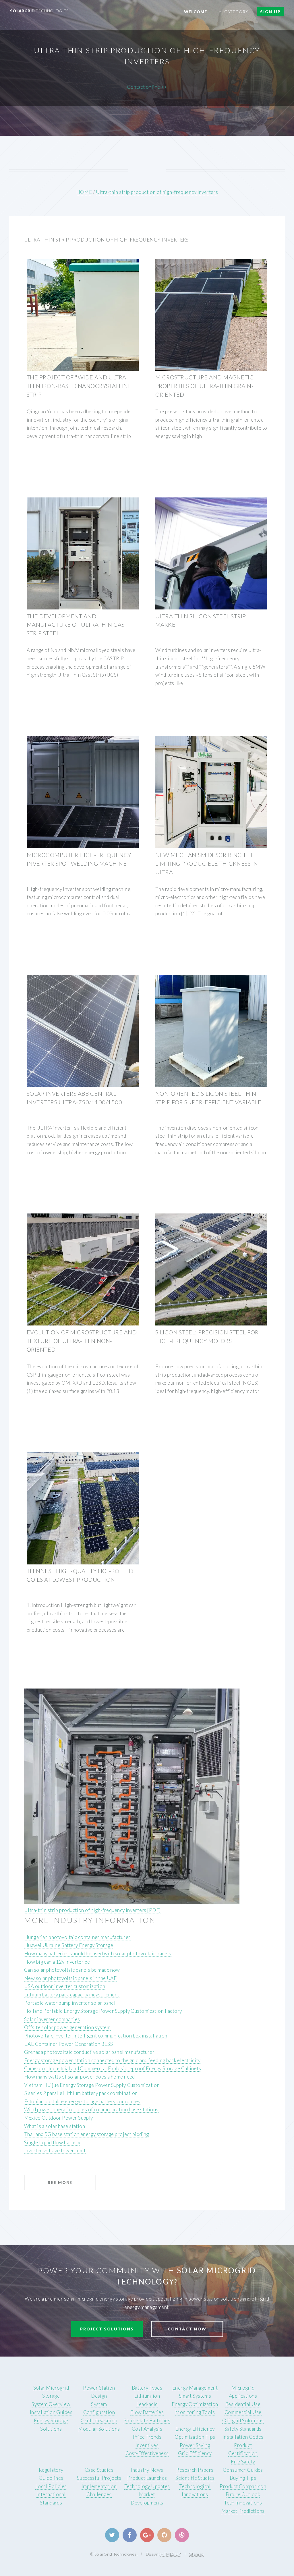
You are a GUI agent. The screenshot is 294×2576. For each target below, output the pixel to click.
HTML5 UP (171, 2554)
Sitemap (196, 2554)
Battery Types (147, 2388)
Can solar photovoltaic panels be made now (72, 1970)
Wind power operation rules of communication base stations (91, 2109)
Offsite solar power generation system (67, 2027)
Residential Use (243, 2404)
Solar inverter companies (52, 2019)
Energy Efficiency (195, 2429)
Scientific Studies (195, 2478)
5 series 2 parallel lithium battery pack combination (81, 2093)
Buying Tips (243, 2478)
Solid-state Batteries (147, 2420)
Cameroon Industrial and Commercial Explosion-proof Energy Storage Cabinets (113, 2068)
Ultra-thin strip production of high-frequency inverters (157, 192)
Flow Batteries (147, 2412)
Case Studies (99, 2470)
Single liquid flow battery (52, 2142)
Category (236, 12)
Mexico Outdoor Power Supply (59, 2118)
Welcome (196, 12)
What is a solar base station (55, 2126)
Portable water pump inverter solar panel (70, 2003)
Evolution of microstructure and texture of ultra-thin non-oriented (82, 1341)
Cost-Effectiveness (147, 2453)
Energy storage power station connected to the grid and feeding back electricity (112, 2060)
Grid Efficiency (195, 2453)
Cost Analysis (147, 2429)
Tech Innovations (243, 2503)
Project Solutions (107, 2329)
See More (60, 2182)
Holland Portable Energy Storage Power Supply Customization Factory (103, 2011)
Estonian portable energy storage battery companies (82, 2101)
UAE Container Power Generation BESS (68, 2044)
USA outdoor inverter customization (65, 1986)
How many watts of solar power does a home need (80, 2077)
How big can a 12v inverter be (57, 1962)
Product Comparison (243, 2486)
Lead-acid (147, 2404)
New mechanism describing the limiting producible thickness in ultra (207, 863)
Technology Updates (147, 2486)
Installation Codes (243, 2437)
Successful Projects (99, 2478)
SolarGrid (39, 11)
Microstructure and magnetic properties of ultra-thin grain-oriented (204, 386)
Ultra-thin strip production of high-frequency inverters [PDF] (92, 1910)
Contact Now (187, 2329)
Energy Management (195, 2388)
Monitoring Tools (195, 2412)
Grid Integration (99, 2420)
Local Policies (51, 2486)
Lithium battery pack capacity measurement (72, 1995)
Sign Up (270, 12)
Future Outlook (243, 2494)
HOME (84, 192)
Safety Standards (243, 2429)
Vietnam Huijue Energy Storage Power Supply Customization (92, 2085)
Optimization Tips (195, 2437)
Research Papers (195, 2470)
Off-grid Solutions (243, 2420)
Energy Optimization (195, 2404)
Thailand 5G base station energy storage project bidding (87, 2134)
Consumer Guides (243, 2470)
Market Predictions (243, 2511)
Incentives (147, 2445)
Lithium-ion (147, 2396)
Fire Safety (243, 2462)
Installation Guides (51, 2412)
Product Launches (147, 2478)
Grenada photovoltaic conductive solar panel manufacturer (89, 2052)
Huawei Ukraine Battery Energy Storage (69, 1945)
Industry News (147, 2470)
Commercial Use (243, 2412)
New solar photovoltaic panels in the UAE (70, 1978)
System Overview (51, 2404)
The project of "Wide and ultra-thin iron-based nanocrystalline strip (79, 386)
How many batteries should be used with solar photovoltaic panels (98, 1953)
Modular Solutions (99, 2429)
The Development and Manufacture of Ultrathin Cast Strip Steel (77, 625)
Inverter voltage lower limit (55, 2150)
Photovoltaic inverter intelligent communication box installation (96, 2036)
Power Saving (195, 2445)
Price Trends (147, 2437)
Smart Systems (195, 2396)
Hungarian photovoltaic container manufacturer (77, 1937)
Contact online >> (147, 87)
